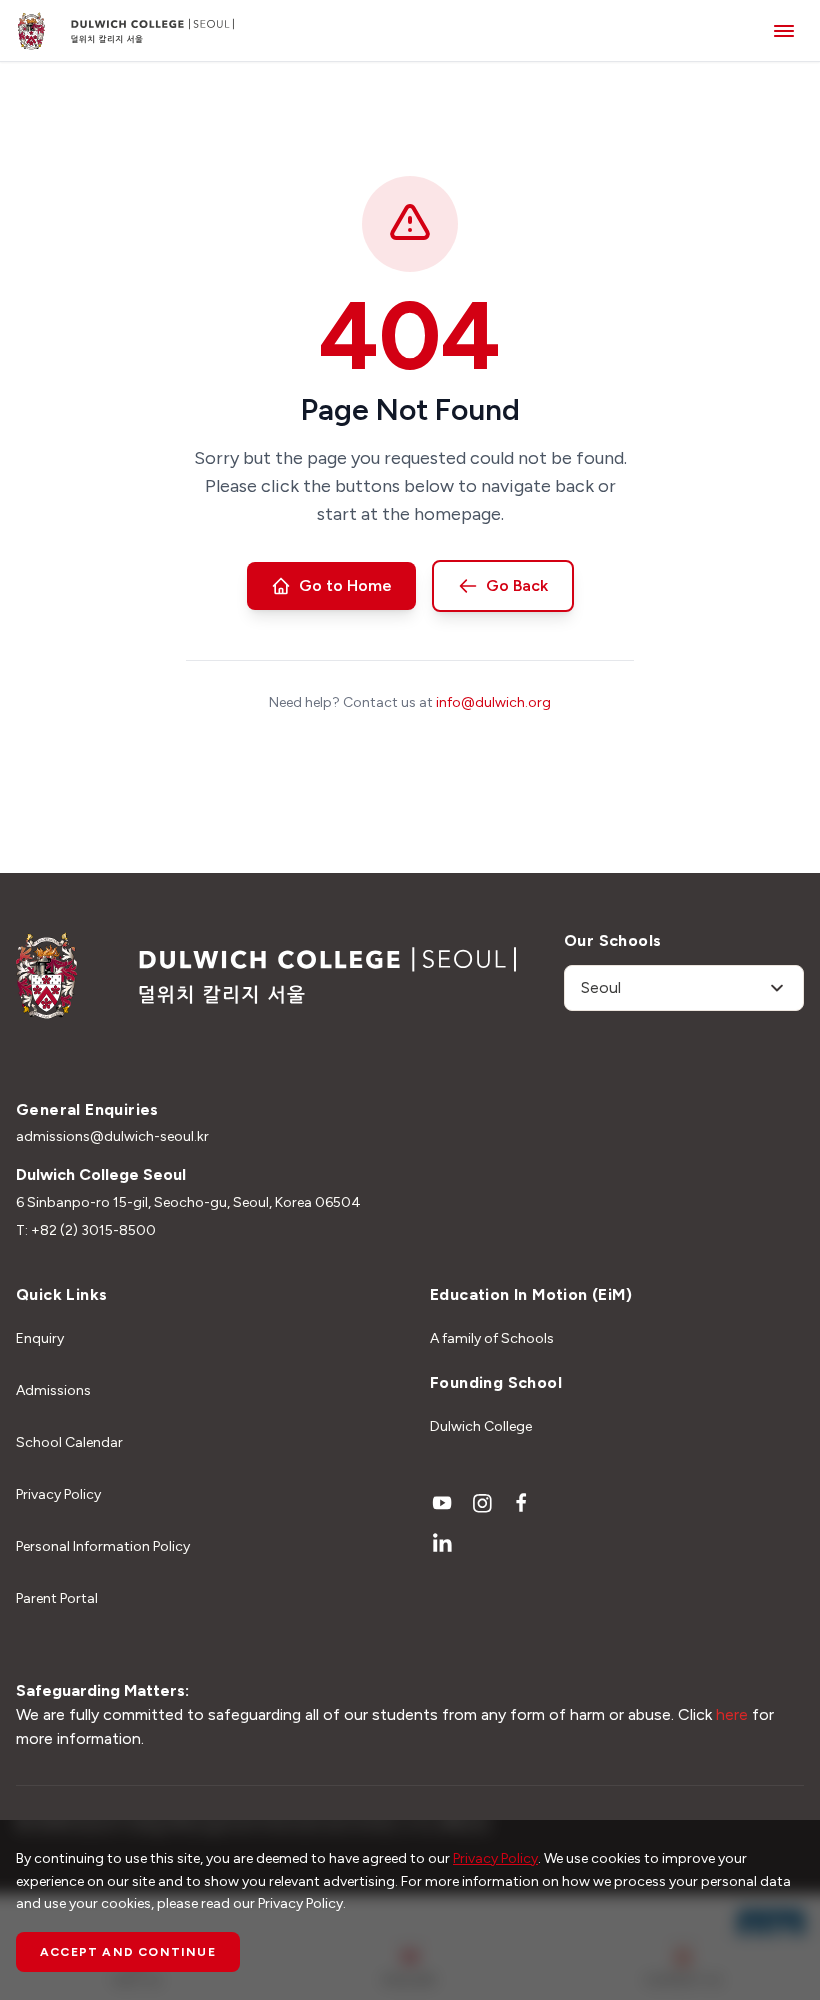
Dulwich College (481, 1426)
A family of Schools (492, 1338)
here (732, 1714)
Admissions (53, 1390)
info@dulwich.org (493, 702)
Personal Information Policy (103, 1546)
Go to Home (345, 585)
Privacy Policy (58, 1494)
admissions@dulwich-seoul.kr (112, 1136)
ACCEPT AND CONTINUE (128, 1952)
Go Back (517, 585)
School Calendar (69, 1442)
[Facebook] (522, 1503)
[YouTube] (442, 1503)
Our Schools (612, 940)
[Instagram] (482, 1503)
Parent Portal (57, 1598)
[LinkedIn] (442, 1543)
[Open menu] (784, 30)
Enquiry (40, 1338)
